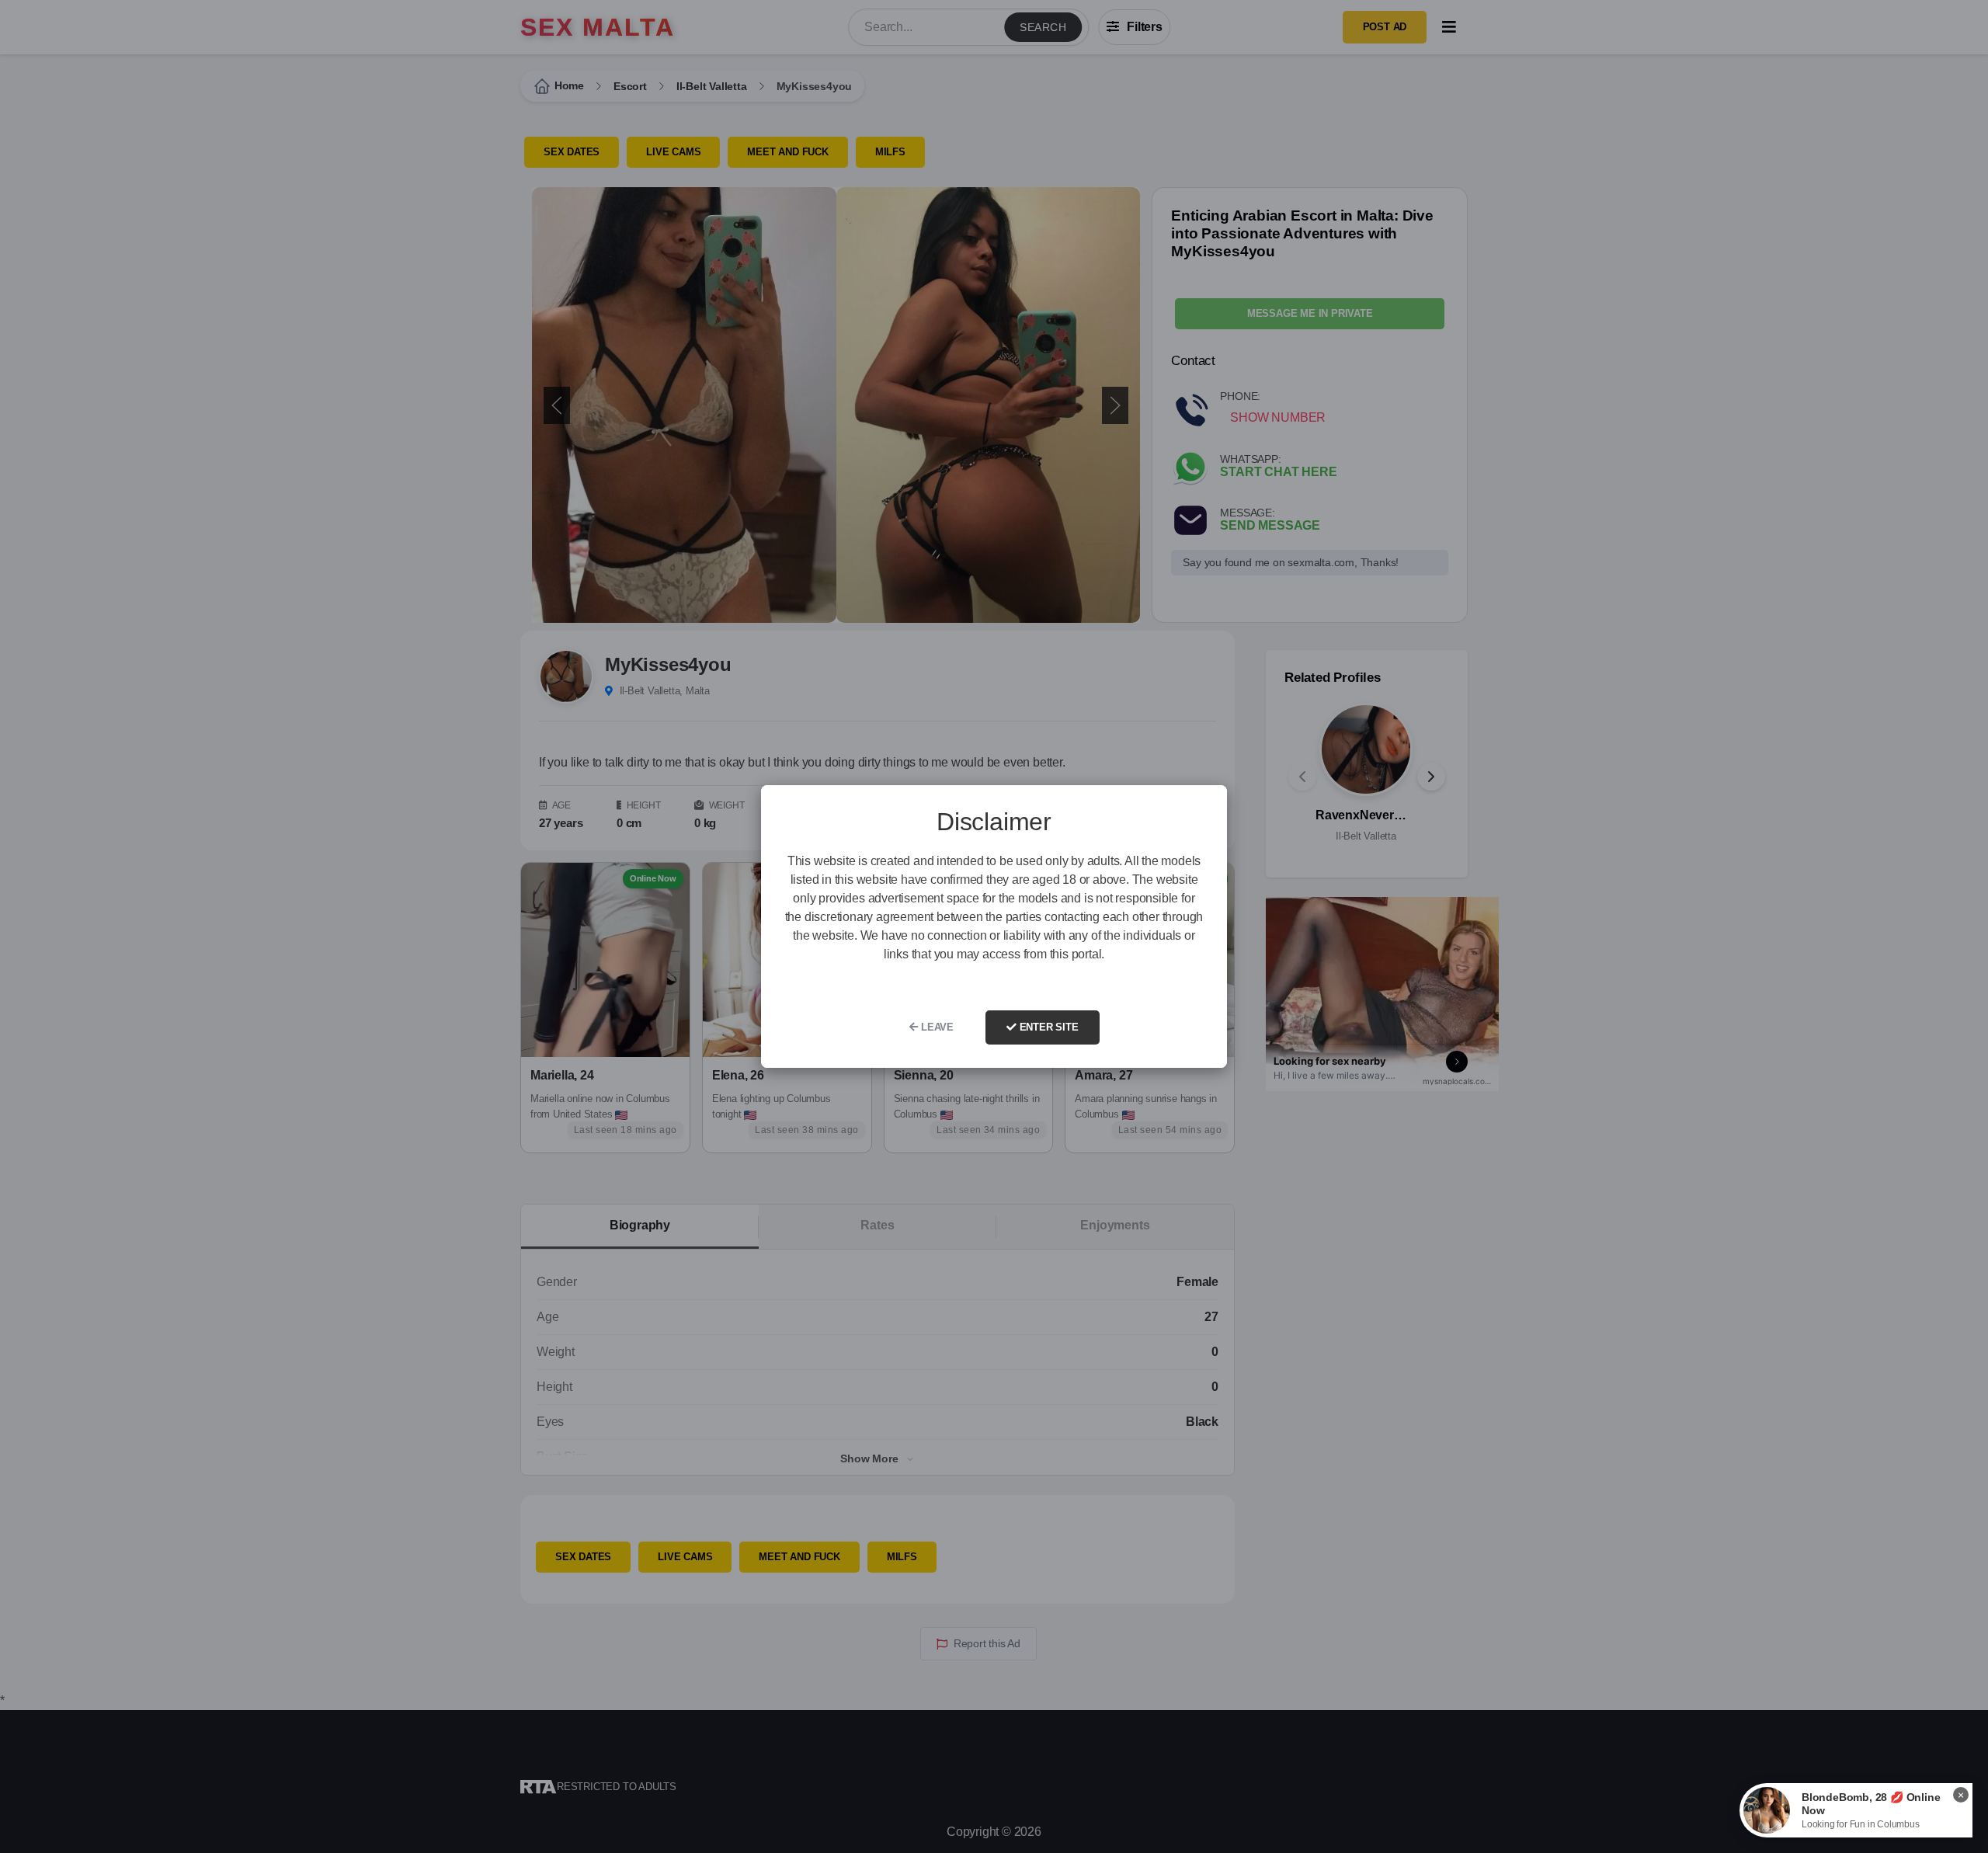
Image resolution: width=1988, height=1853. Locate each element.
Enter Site (1048, 1027)
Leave (936, 1027)
